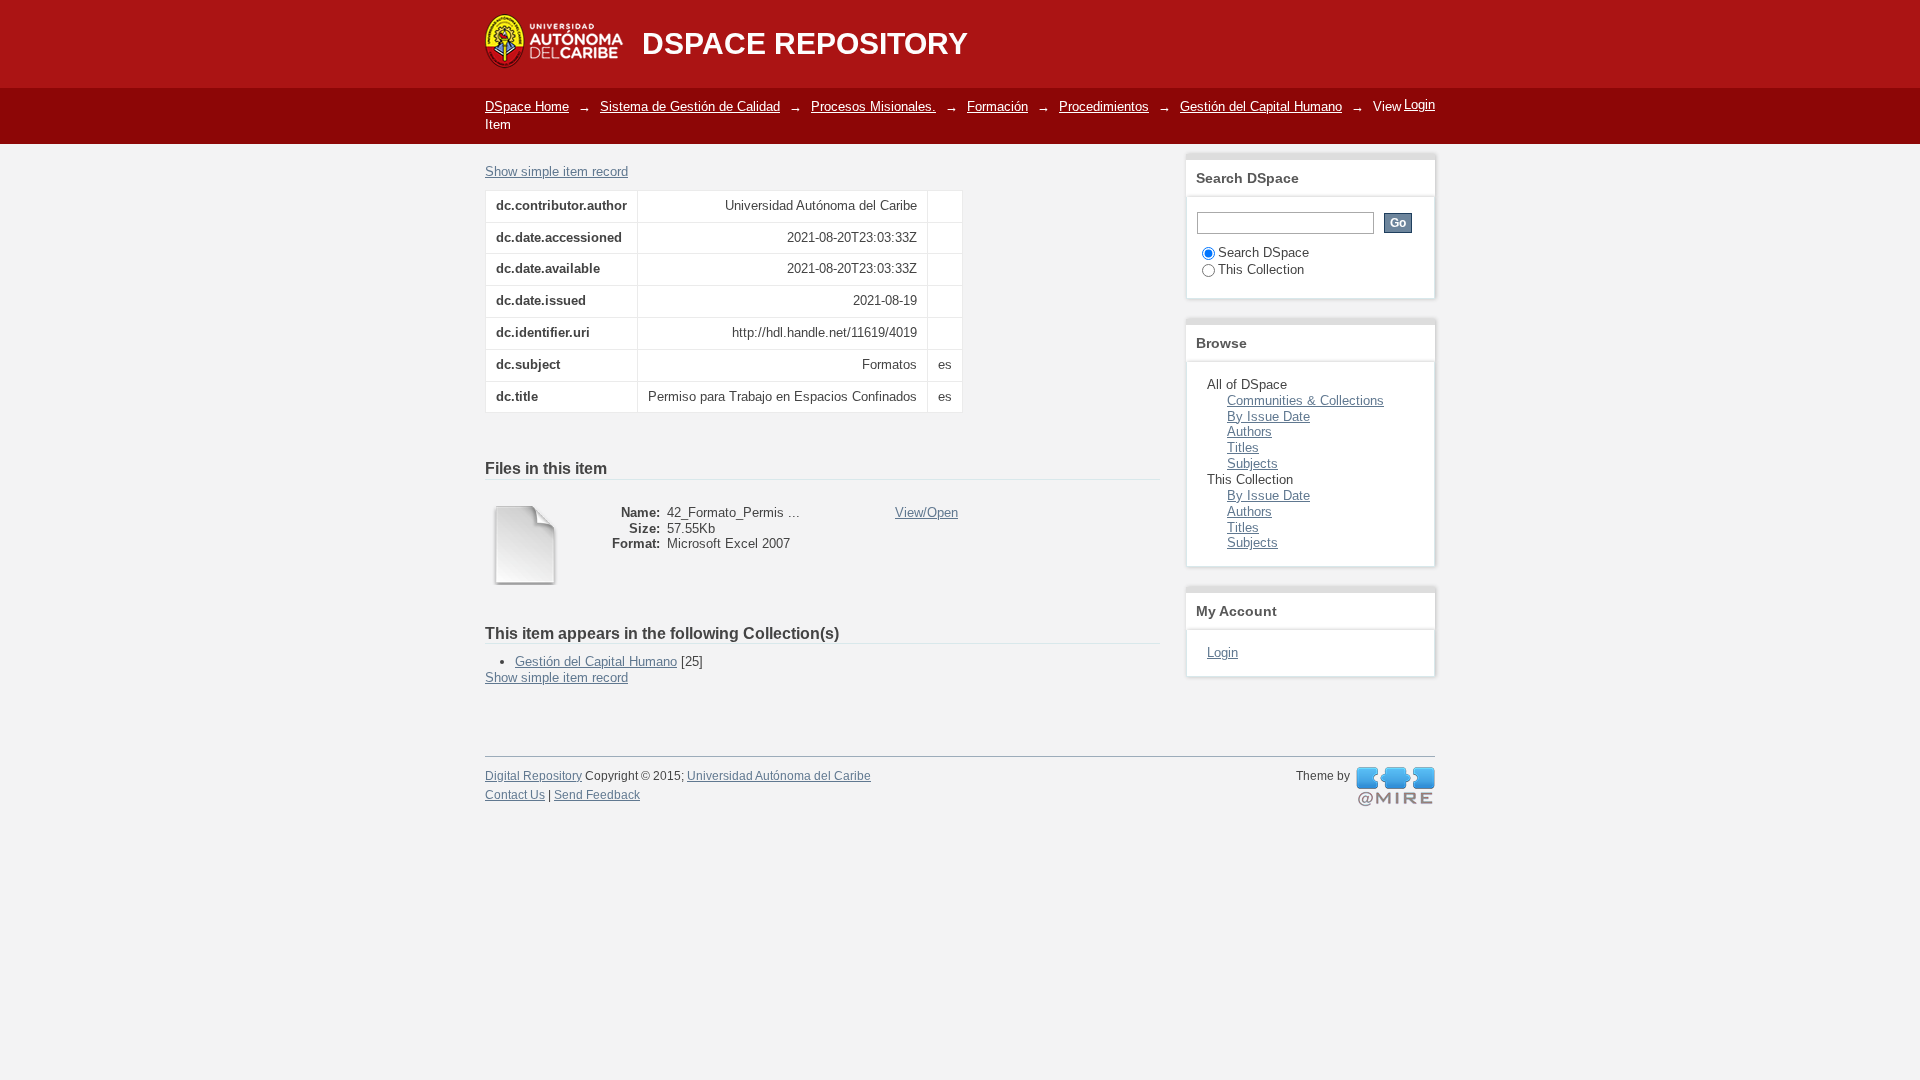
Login (1419, 104)
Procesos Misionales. (873, 106)
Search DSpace (1263, 252)
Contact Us (515, 795)
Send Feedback (597, 795)
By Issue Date (1268, 416)
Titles (1243, 447)
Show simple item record (556, 171)
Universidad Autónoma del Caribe (779, 776)
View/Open (926, 512)
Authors (1249, 431)
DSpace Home (527, 106)
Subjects (1252, 463)
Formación (997, 106)
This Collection (1261, 269)
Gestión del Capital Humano (1261, 106)
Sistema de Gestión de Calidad (690, 106)
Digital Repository (533, 776)
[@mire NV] (1395, 787)
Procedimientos (1104, 106)
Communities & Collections (1305, 400)
